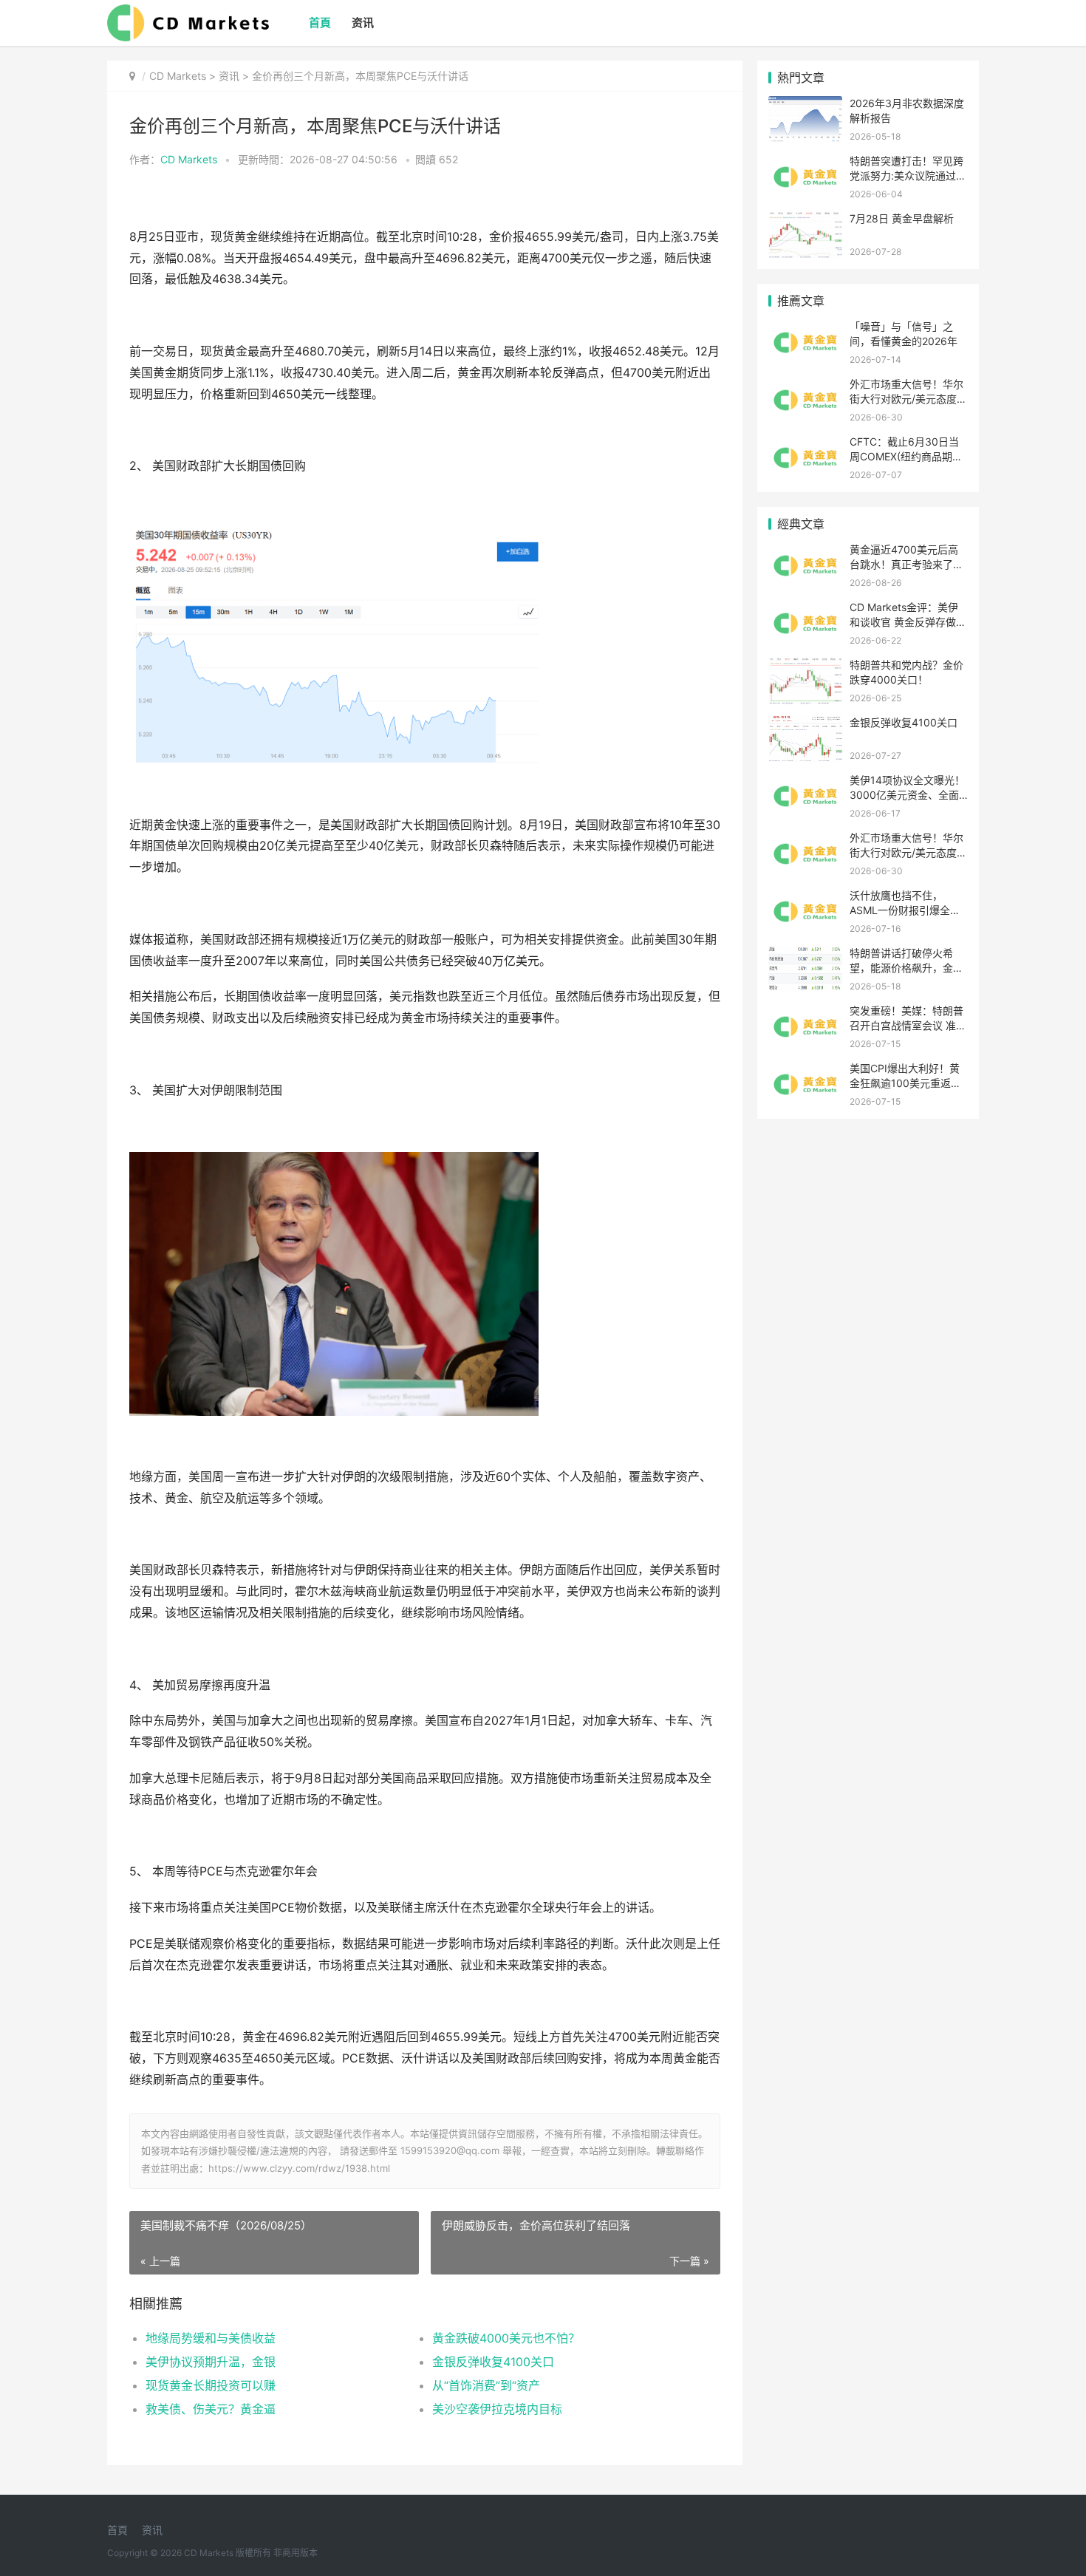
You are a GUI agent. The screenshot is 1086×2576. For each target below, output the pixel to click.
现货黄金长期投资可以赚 (211, 2385)
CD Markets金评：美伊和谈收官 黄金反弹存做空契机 (908, 621)
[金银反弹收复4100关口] (805, 725)
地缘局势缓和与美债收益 (211, 2338)
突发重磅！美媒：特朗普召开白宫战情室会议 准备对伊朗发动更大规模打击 (908, 1025)
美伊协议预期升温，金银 (211, 2362)
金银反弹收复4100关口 (493, 2362)
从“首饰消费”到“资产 (486, 2385)
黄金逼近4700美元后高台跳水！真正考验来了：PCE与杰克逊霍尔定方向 (906, 564)
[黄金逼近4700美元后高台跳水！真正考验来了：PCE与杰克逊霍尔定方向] (805, 552)
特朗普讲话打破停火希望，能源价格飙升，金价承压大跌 (906, 967)
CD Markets (178, 76)
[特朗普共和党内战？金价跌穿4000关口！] (805, 667)
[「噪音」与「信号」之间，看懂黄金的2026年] (805, 328)
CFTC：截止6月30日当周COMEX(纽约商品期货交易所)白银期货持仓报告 (908, 456)
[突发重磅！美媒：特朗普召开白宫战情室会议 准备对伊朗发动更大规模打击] (805, 1013)
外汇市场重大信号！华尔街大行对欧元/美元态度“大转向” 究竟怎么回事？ (906, 398)
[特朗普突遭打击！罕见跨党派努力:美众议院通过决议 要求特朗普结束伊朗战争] (805, 163)
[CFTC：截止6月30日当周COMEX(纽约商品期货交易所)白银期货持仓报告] (805, 444)
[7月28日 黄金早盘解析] (805, 221)
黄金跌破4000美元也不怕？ (506, 2338)
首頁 (320, 23)
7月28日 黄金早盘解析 (902, 218)
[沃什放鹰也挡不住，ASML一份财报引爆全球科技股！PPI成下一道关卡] (805, 897)
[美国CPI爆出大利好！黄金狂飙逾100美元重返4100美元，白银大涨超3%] (805, 1070)
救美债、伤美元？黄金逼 (211, 2409)
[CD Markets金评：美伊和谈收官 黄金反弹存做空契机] (805, 609)
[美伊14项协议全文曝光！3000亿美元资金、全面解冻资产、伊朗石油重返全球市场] (805, 782)
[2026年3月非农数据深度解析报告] (805, 105)
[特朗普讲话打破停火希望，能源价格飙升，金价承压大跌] (805, 955)
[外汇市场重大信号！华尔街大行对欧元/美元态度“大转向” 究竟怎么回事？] (805, 386)
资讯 (363, 23)
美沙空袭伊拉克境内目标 (497, 2409)
